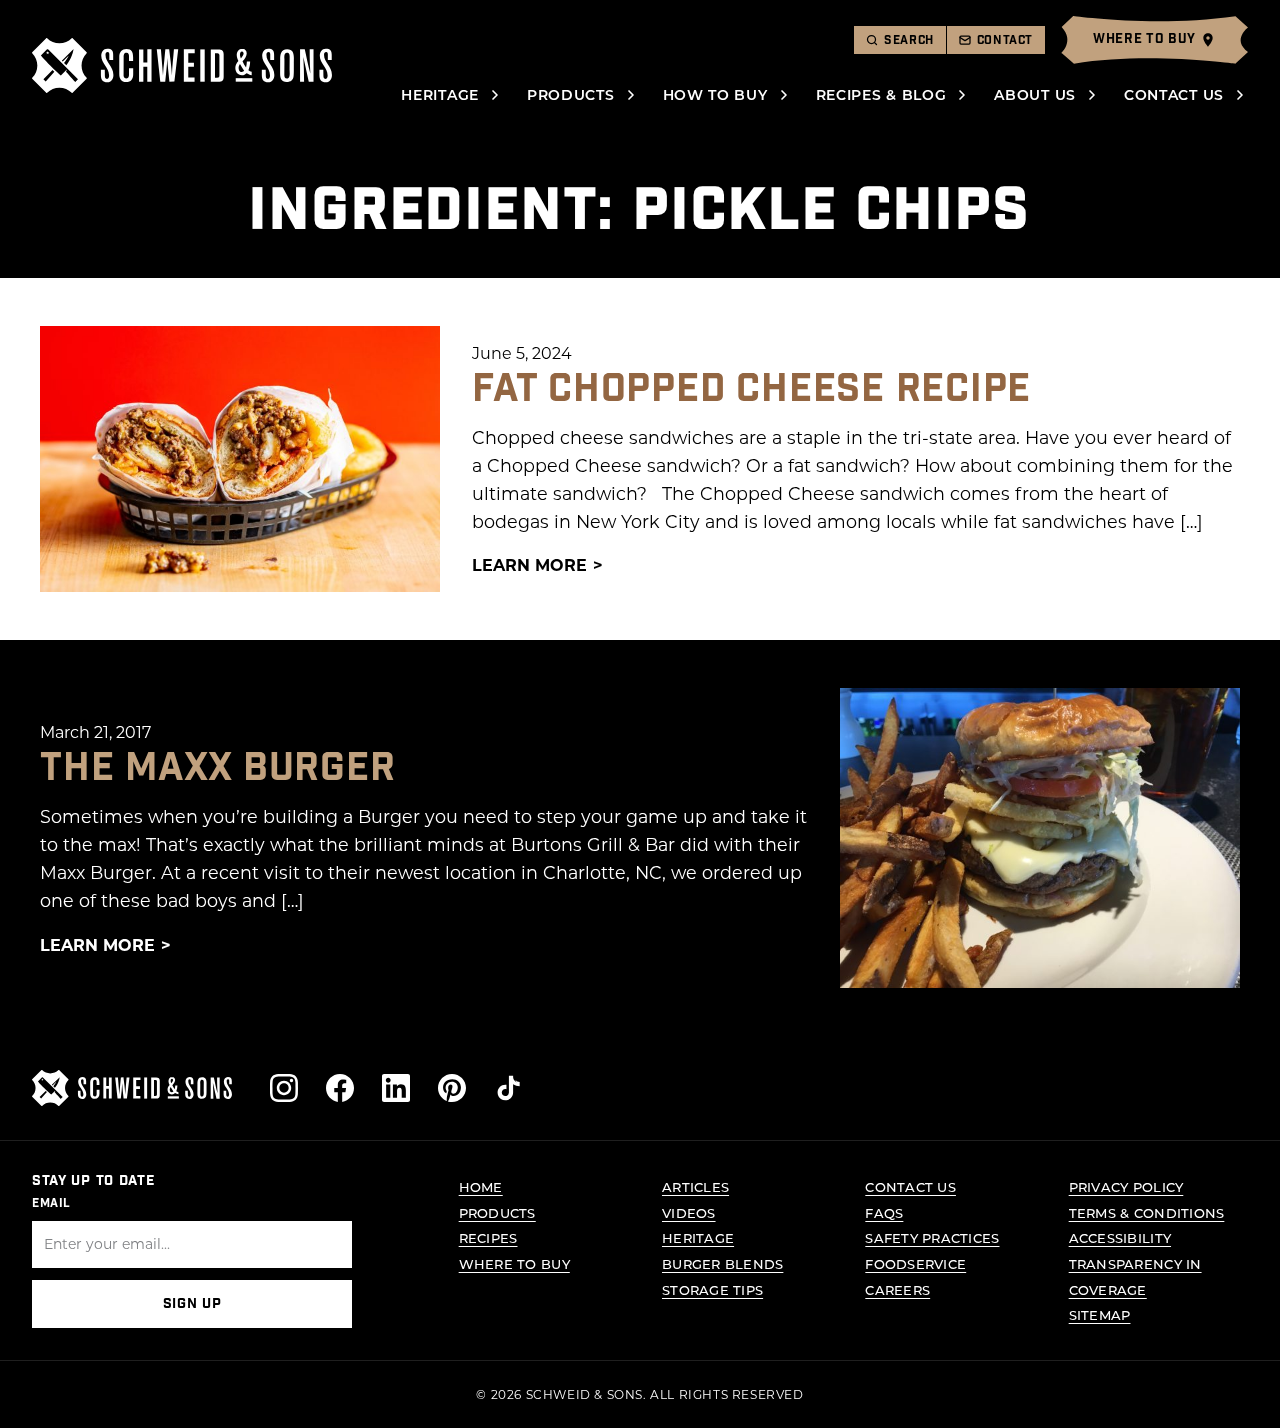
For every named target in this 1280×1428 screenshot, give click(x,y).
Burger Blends (722, 1263)
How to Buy (715, 94)
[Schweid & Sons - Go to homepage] (182, 65)
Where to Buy (514, 1263)
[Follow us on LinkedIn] (396, 1088)
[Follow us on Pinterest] (452, 1088)
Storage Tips (712, 1289)
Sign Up (192, 1304)
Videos (689, 1212)
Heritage (440, 94)
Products (571, 94)
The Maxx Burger (218, 768)
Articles (695, 1186)
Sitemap (1100, 1314)
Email (51, 1203)
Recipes (488, 1237)
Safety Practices (932, 1237)
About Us (1035, 94)
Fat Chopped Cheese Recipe (751, 389)
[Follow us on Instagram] (284, 1088)
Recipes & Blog (881, 94)
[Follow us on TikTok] (508, 1088)
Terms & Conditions (1147, 1212)
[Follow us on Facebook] (340, 1088)
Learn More (529, 564)
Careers (897, 1289)
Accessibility (1120, 1237)
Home (481, 1186)
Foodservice (915, 1263)
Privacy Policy (1126, 1186)
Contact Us (1174, 94)
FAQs (884, 1212)
